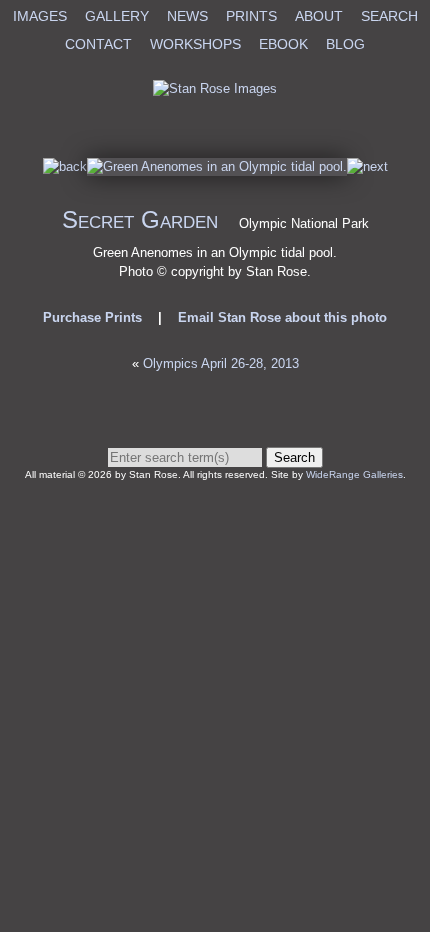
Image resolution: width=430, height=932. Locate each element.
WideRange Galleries (354, 474)
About (319, 16)
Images (40, 16)
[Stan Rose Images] (215, 88)
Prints (251, 16)
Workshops (195, 44)
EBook (283, 44)
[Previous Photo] (65, 166)
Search (389, 16)
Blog (345, 44)
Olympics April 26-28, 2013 (221, 363)
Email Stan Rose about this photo (282, 317)
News (187, 16)
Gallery (117, 16)
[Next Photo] (217, 166)
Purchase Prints (92, 317)
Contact (98, 44)
